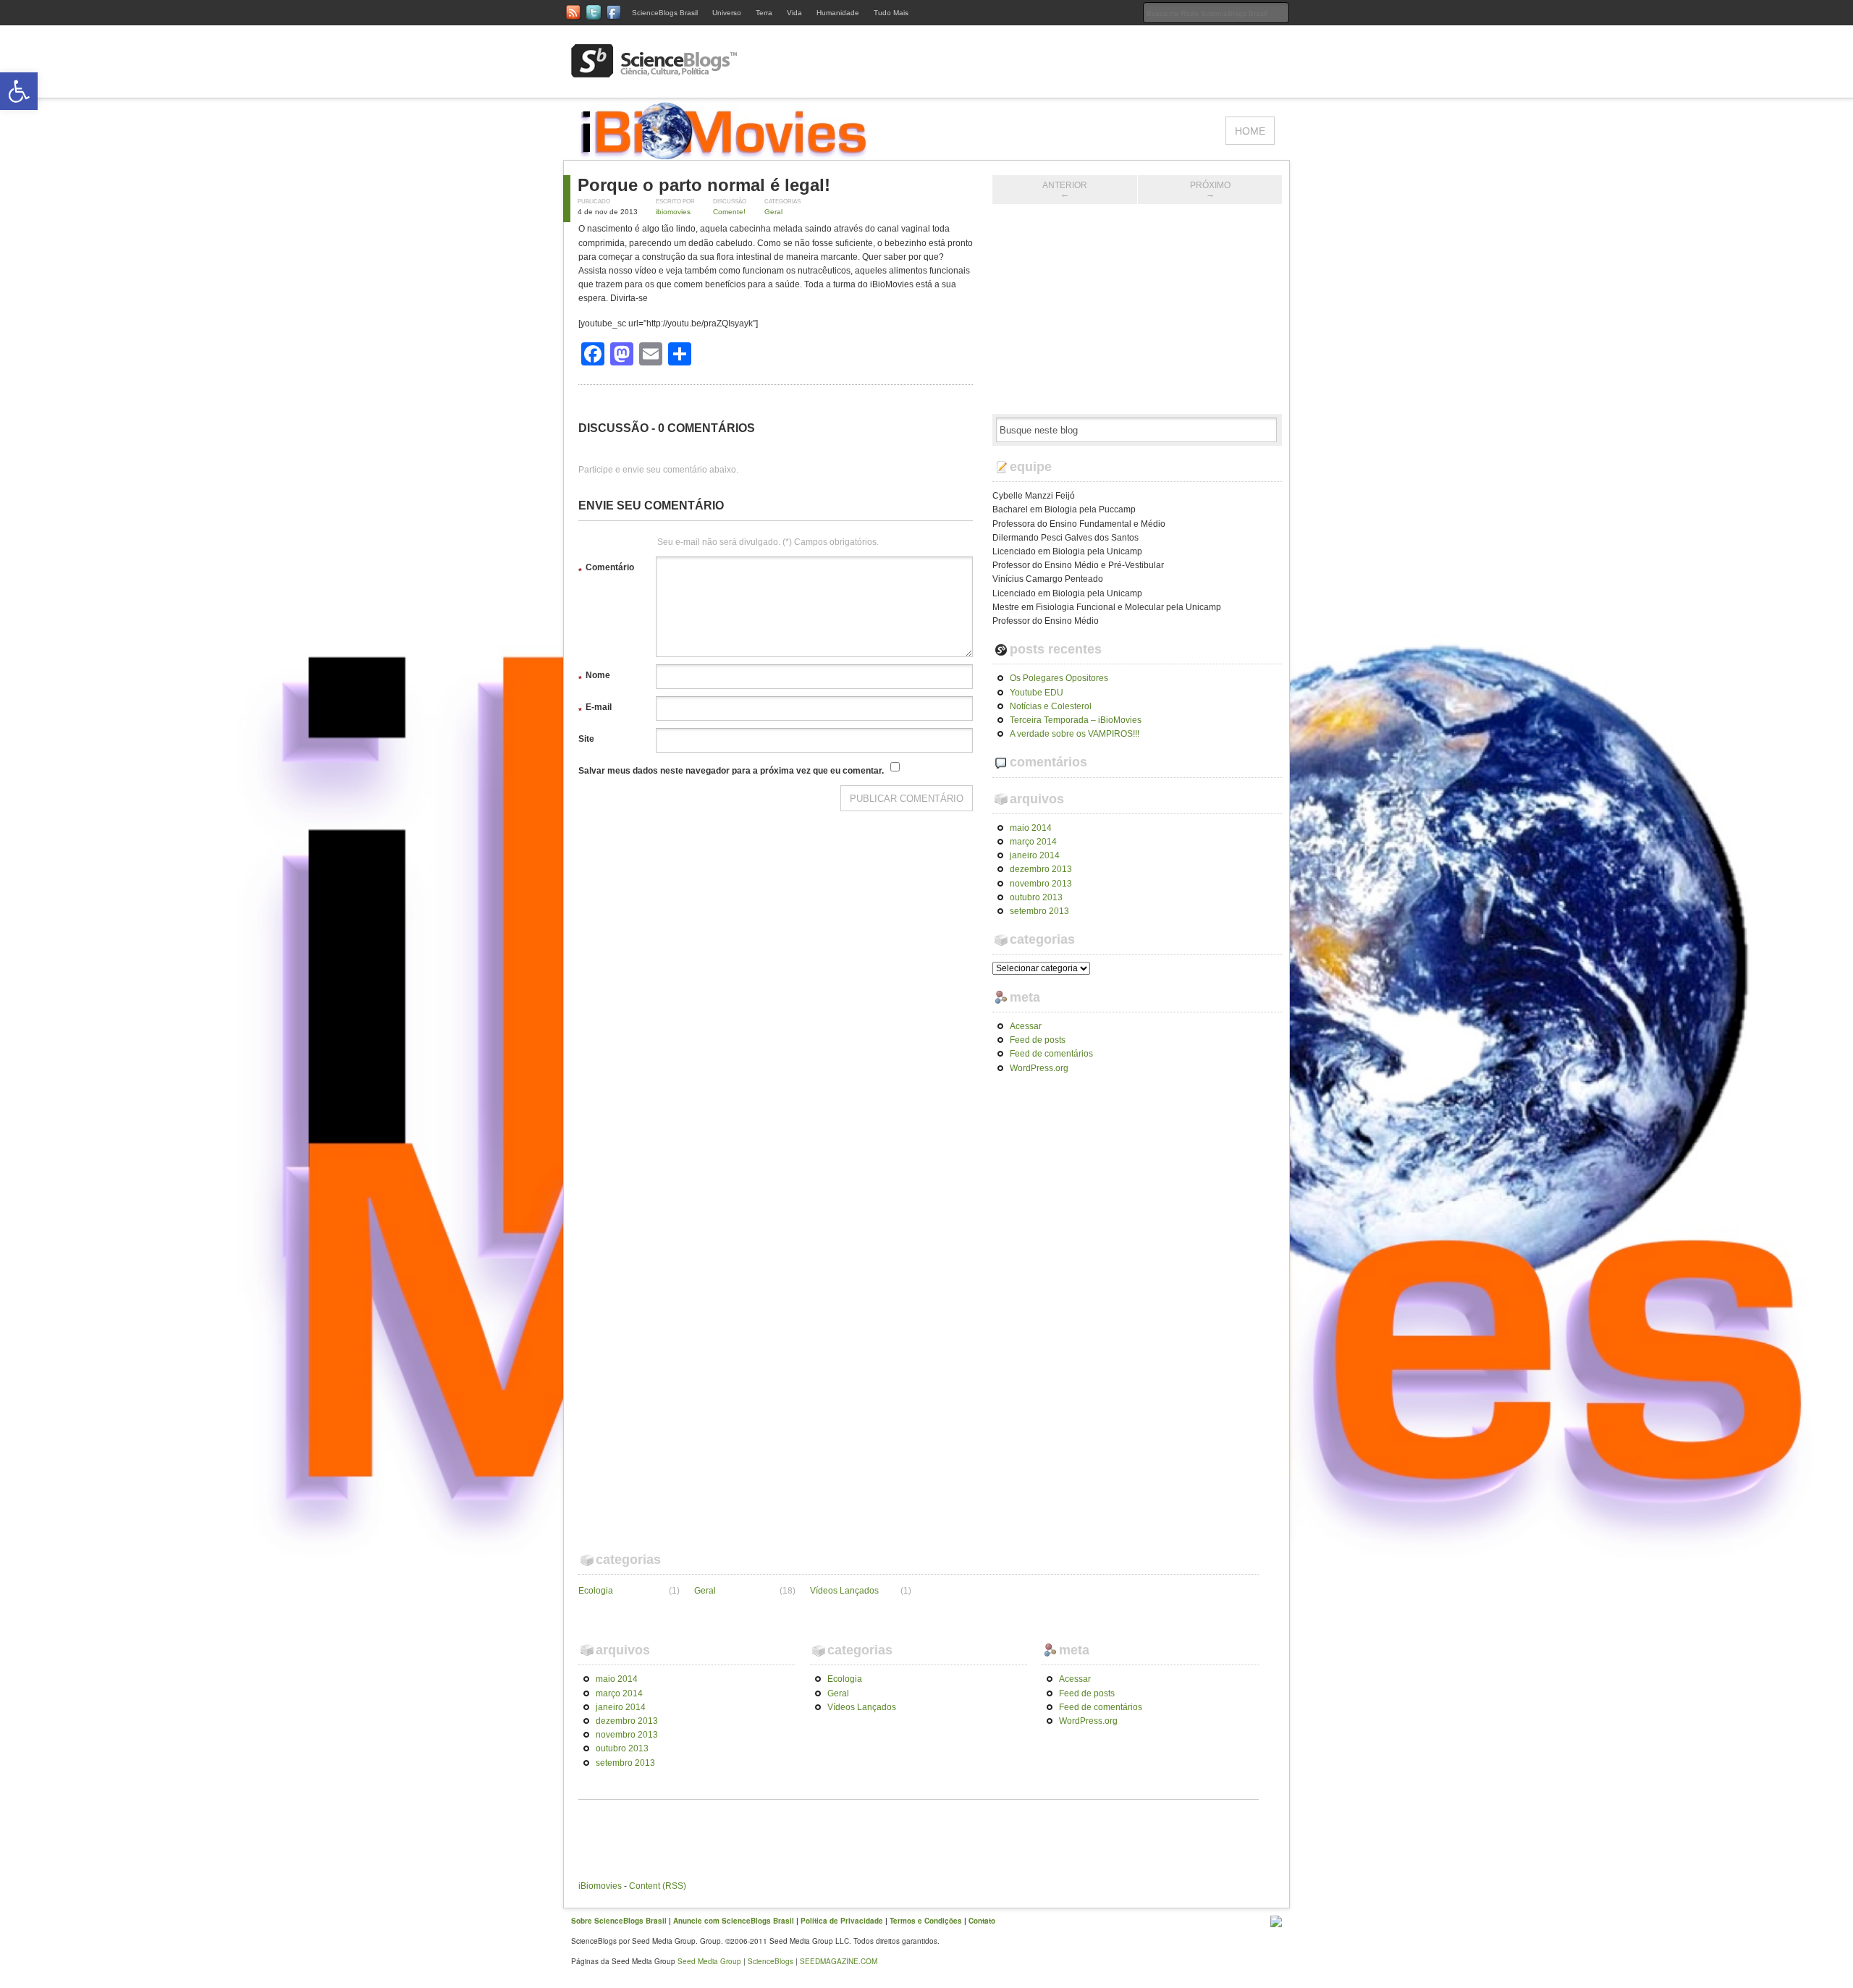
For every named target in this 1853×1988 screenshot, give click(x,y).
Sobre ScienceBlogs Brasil (619, 1921)
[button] (19, 91)
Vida (794, 13)
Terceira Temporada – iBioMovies (1076, 720)
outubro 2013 (1036, 897)
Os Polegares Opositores (1059, 678)
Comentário (606, 570)
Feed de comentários (1051, 1054)
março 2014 (1033, 842)
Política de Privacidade (842, 1921)
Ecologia (596, 1591)
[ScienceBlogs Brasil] (654, 72)
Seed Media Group (709, 1961)
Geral (773, 212)
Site (586, 739)
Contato (982, 1921)
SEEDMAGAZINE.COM (839, 1961)
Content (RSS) (658, 1886)
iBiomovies (600, 1886)
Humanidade (838, 13)
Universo (727, 13)
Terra (764, 13)
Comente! (729, 212)
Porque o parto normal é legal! (704, 185)
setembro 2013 (1039, 911)
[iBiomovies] (724, 153)
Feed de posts (1038, 1040)
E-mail (595, 709)
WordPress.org (1039, 1068)
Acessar (1026, 1026)
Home (1250, 131)
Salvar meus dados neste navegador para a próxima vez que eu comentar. (731, 771)
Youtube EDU (1037, 693)
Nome (594, 677)
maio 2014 (1031, 828)
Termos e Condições (926, 1921)
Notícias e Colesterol (1051, 706)
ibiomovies (673, 212)
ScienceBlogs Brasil (665, 13)
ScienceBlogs (771, 1961)
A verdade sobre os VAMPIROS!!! (1075, 734)
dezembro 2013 (1041, 869)
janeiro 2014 (1035, 855)
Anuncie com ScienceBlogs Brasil (734, 1921)
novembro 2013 (1041, 884)
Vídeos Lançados (844, 1591)
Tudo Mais (891, 13)
